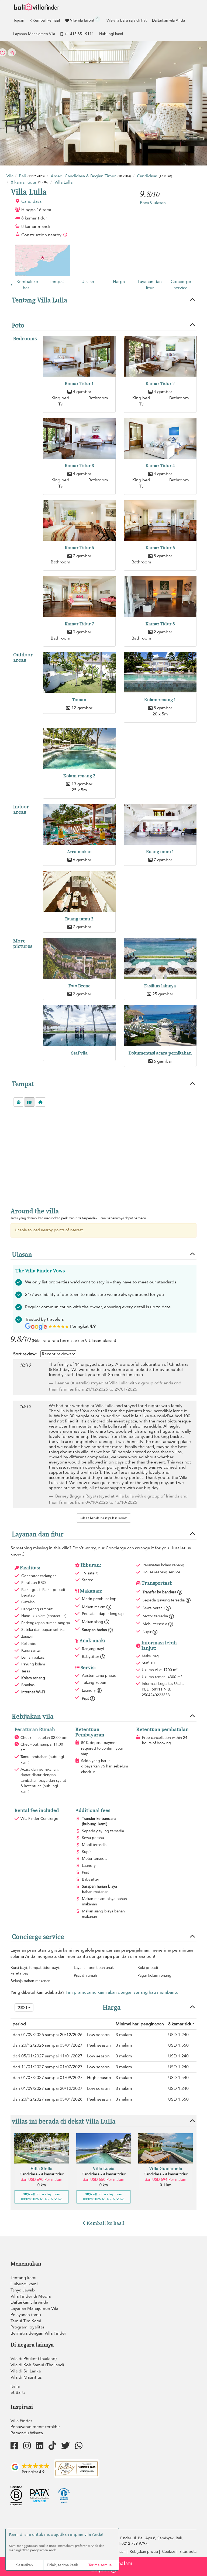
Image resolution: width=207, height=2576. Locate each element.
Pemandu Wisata (27, 2433)
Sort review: (25, 1354)
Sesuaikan (25, 2565)
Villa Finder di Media (31, 2296)
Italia (15, 2386)
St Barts (18, 2392)
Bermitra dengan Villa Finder (38, 2333)
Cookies (169, 2552)
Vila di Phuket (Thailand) (34, 2359)
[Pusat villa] (40, 1102)
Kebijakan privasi (144, 2552)
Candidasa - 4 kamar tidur (42, 2174)
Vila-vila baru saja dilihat (127, 20)
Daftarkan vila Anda (168, 20)
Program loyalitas (27, 2327)
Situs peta (188, 2552)
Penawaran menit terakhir (35, 2427)
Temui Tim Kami (26, 2321)
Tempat (57, 282)
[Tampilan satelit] (19, 1102)
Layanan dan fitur (150, 285)
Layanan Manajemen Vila (34, 34)
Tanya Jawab (23, 2290)
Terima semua (100, 2565)
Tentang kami (23, 2278)
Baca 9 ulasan (153, 203)
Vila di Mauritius (26, 2377)
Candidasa (31, 201)
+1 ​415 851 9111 (79, 34)
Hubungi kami (111, 34)
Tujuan (19, 20)
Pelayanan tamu (26, 2315)
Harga (119, 282)
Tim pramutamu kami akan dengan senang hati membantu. (123, 1992)
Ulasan (88, 282)
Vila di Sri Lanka (26, 2371)
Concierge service (181, 285)
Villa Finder (21, 2421)
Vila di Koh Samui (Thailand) (37, 2365)
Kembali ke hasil (46, 20)
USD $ (23, 2007)
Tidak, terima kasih (62, 2565)
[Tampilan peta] (29, 1102)
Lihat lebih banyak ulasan (104, 1518)
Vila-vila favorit (84, 20)
